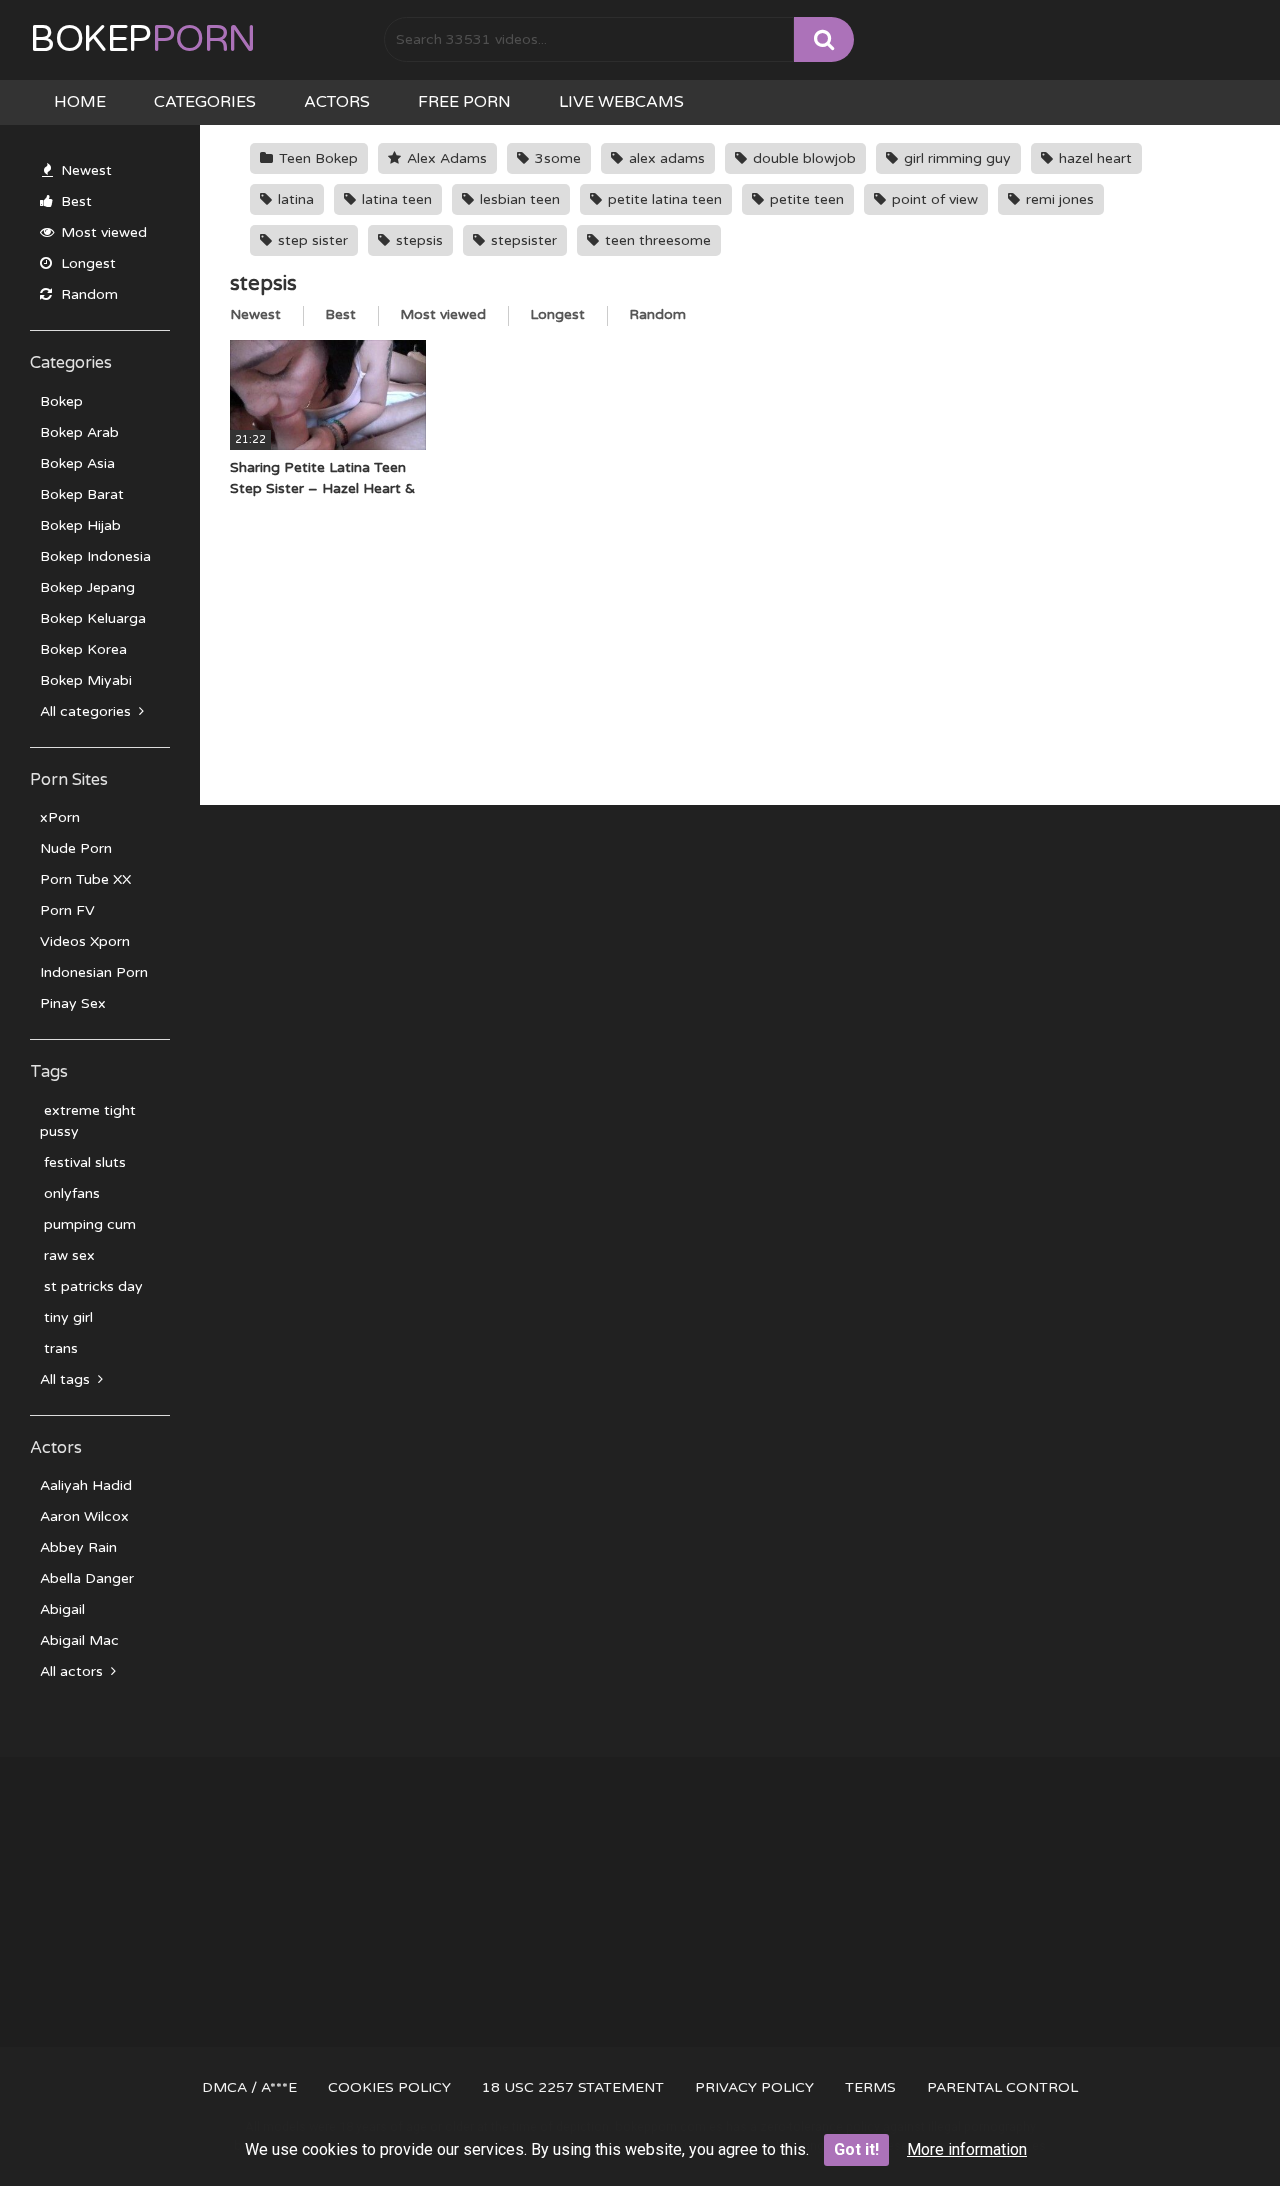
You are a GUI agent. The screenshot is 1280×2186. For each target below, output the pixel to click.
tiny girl (66, 1317)
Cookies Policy (389, 2087)
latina (294, 199)
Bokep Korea (83, 649)
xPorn (60, 817)
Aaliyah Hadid (86, 1485)
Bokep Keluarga (93, 618)
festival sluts (83, 1162)
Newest (84, 170)
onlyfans (70, 1193)
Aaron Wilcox (84, 1516)
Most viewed (102, 232)
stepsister (522, 240)
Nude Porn (76, 848)
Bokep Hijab (80, 525)
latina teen (395, 199)
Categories (205, 102)
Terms (870, 2087)
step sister (311, 240)
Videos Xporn (85, 941)
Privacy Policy (754, 2087)
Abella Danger (87, 1578)
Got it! (856, 2149)
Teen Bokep (316, 158)
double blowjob (802, 158)
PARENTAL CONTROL (1002, 2087)
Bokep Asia (77, 463)
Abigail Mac (79, 1640)
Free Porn (464, 102)
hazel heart (1093, 158)
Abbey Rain (78, 1547)
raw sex (67, 1255)
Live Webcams (621, 102)
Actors (337, 102)
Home (80, 102)
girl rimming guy (955, 158)
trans (59, 1348)
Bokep (143, 39)
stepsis (417, 240)
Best (74, 201)
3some (556, 158)
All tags (67, 1379)
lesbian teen (518, 199)
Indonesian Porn (94, 972)
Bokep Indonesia (95, 556)
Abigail (62, 1609)
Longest (86, 263)
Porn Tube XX (85, 879)
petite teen (805, 199)
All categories (87, 711)
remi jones (1058, 199)
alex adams (665, 158)
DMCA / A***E (249, 2087)
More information (967, 2149)
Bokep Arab (79, 432)
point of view (933, 199)
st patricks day (91, 1286)
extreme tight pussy (88, 1121)
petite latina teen (663, 199)
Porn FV (67, 910)
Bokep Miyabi (86, 680)
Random (87, 294)
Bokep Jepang (87, 587)
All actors (73, 1671)
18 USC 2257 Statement (573, 2087)
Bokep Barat (82, 494)
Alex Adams (445, 158)
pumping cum (88, 1224)
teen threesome (656, 240)
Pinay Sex (73, 1003)
